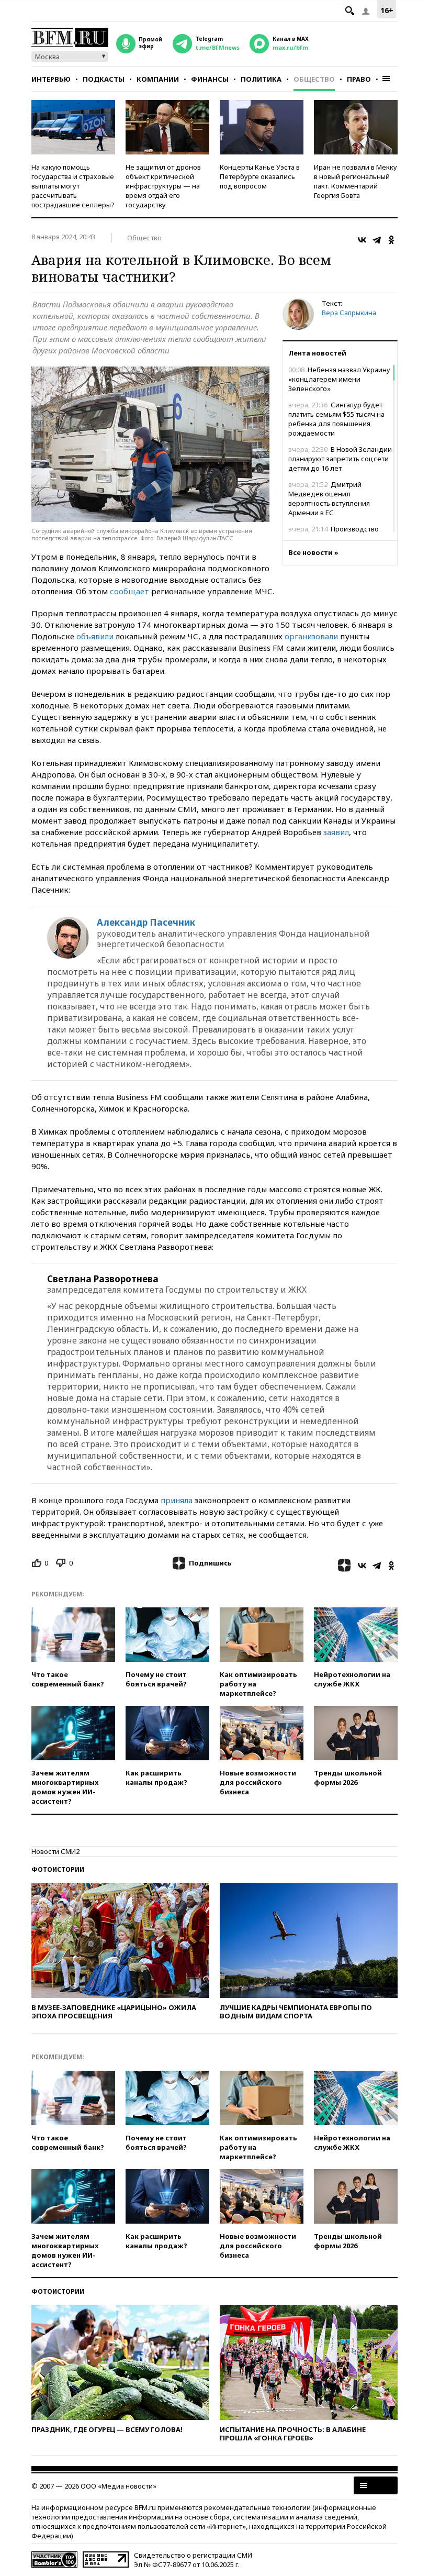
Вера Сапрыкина (349, 313)
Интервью (51, 79)
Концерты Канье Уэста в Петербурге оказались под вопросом (260, 176)
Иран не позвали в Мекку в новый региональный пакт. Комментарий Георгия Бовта (355, 181)
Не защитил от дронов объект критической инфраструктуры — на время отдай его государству (163, 186)
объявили (95, 636)
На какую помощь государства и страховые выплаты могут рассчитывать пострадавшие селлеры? (73, 186)
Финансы (210, 79)
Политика (261, 79)
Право (359, 79)
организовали (311, 636)
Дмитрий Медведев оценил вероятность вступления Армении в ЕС (329, 498)
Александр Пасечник (146, 923)
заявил (336, 832)
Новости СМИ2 (55, 1851)
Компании (158, 79)
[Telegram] (377, 240)
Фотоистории (58, 1869)
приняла (177, 1500)
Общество (314, 79)
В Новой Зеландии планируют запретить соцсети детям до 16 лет (340, 459)
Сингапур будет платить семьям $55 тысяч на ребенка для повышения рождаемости (336, 419)
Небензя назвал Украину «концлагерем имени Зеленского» (339, 379)
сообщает (129, 591)
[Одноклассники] (391, 240)
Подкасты (104, 79)
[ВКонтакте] (362, 240)
